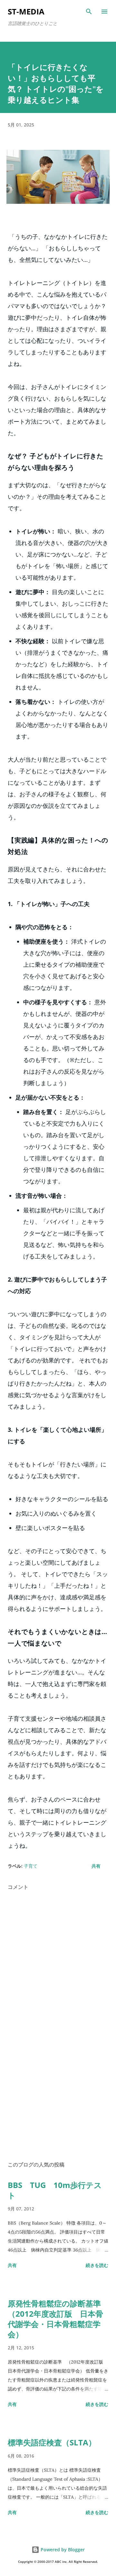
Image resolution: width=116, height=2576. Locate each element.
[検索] (89, 12)
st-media (26, 11)
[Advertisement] (58, 2100)
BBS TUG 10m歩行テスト (55, 2190)
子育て (31, 1866)
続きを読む (97, 2265)
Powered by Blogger (62, 2550)
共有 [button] (96, 1866)
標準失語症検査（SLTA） (52, 2442)
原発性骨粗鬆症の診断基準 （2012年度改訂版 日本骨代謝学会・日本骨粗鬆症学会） (58, 2319)
